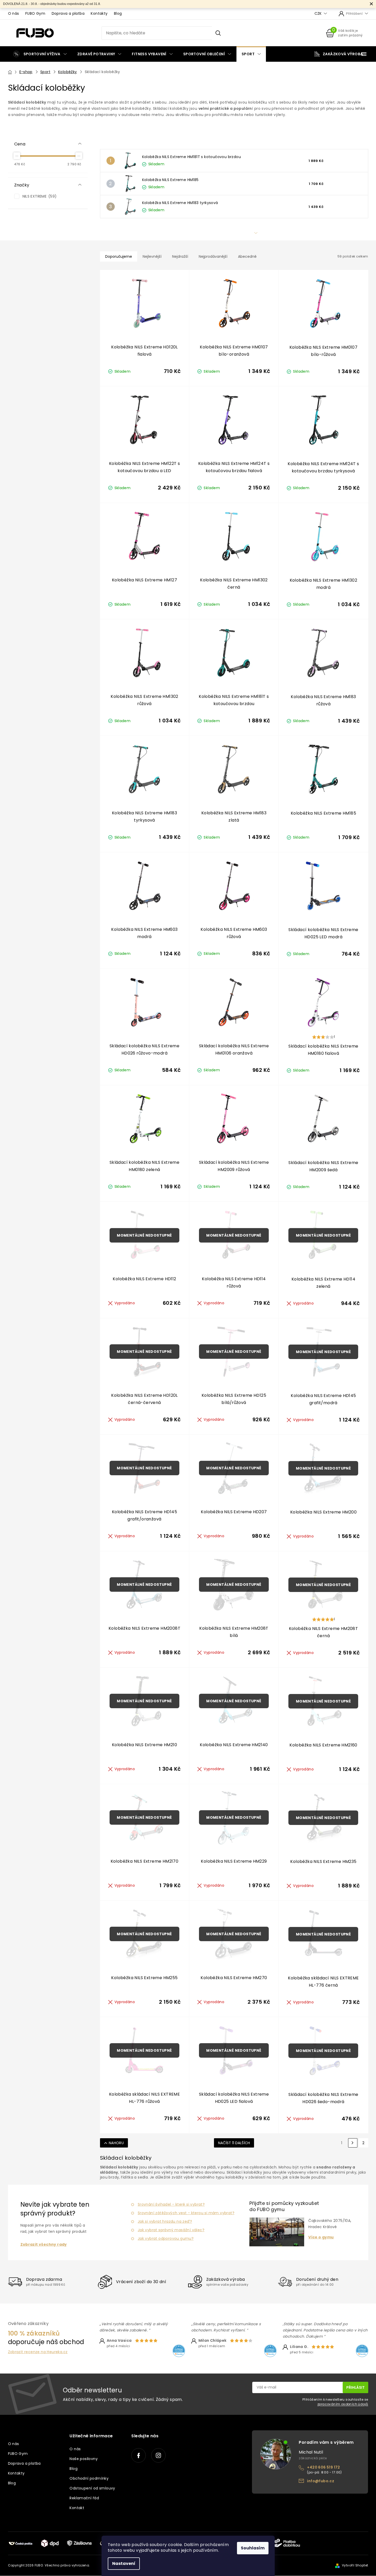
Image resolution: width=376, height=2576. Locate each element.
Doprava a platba (68, 13)
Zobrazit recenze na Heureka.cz (38, 2352)
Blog (118, 13)
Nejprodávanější (213, 256)
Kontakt (77, 2508)
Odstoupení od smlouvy (92, 2488)
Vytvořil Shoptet (355, 2565)
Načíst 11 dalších (234, 2143)
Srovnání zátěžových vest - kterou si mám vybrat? (186, 2213)
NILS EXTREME (39, 196)
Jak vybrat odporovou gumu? (166, 2238)
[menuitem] (40, 54)
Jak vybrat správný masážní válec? (171, 2230)
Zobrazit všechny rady (44, 2245)
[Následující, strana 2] (353, 2143)
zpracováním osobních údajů (343, 2404)
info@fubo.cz (321, 2481)
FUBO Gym (35, 13)
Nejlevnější (152, 256)
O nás (14, 13)
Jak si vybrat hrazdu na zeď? (165, 2221)
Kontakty (99, 13)
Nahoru (116, 2143)
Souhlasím (253, 2548)
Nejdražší (180, 256)
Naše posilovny (84, 2459)
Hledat (218, 33)
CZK (319, 14)
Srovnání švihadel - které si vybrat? (171, 2204)
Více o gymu (321, 2237)
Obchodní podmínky (89, 2478)
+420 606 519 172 (323, 2467)
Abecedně (247, 256)
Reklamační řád (84, 2498)
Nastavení (124, 2563)
